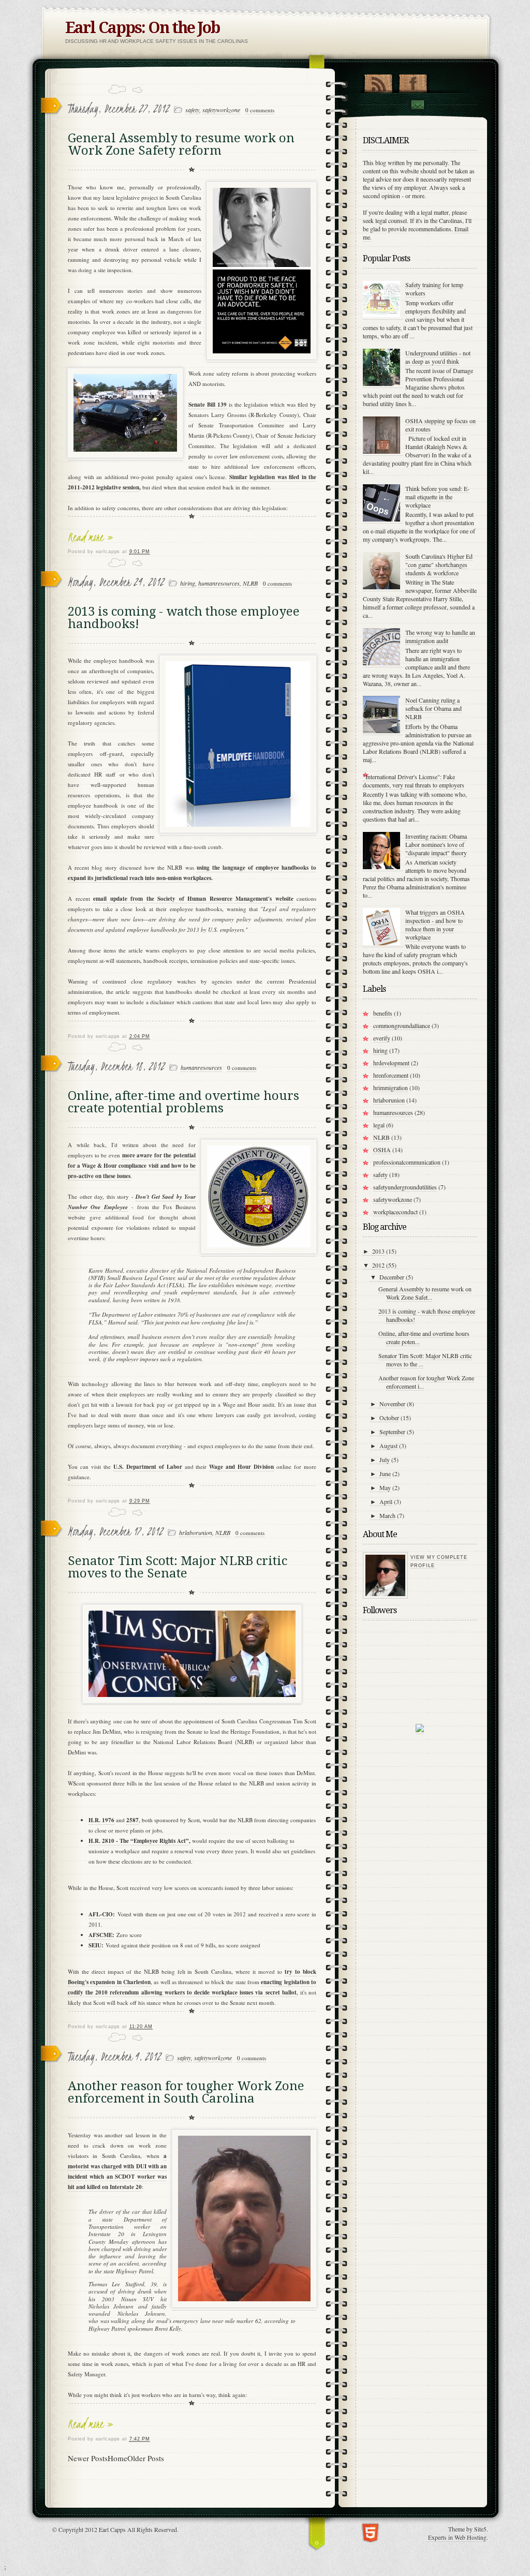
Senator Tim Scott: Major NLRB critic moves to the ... (425, 1360)
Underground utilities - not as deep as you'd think (438, 357)
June (385, 1473)
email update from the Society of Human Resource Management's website (193, 899)
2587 (132, 1820)
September (392, 1432)
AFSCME (100, 1935)
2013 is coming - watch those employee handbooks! (184, 618)
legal (379, 1125)
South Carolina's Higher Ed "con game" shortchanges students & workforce (439, 564)
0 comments (260, 110)
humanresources (219, 583)
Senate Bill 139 (208, 405)
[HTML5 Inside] (370, 2532)
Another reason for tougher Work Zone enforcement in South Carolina (186, 2092)
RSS (378, 81)
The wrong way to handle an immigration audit (440, 636)
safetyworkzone (221, 110)
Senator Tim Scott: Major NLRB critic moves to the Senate (178, 1567)
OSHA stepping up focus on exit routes (440, 425)
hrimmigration (391, 1088)
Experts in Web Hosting (457, 2537)
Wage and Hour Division (241, 1467)
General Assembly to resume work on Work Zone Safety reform (181, 144)
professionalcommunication (407, 1162)
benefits (383, 1013)
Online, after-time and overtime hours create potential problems (183, 1102)
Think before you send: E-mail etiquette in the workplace (437, 497)
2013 (378, 1251)
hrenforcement (391, 1075)
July (385, 1460)
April (386, 1501)
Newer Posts (88, 2458)
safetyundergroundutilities (405, 1187)
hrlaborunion (196, 1532)
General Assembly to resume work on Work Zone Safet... (425, 1293)
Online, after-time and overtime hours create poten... (424, 1337)
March (387, 1515)
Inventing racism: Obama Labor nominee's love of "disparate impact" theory (436, 844)
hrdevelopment (391, 1063)
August (388, 1446)
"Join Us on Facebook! (413, 81)
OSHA (382, 1150)
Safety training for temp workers (434, 289)
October (389, 1418)
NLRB (250, 583)
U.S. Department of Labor (148, 1467)
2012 (378, 1265)
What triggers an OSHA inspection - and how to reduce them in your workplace (435, 925)
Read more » (91, 537)
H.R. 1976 (101, 1820)
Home (117, 2458)
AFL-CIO (101, 1914)
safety (192, 110)
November (392, 1404)
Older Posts (146, 2458)
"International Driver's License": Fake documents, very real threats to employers (414, 781)
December (392, 1277)
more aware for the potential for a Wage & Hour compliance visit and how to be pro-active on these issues (132, 1166)
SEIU (95, 1945)
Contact (417, 105)
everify (382, 1038)
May (385, 1487)
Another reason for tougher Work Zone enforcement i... (426, 1382)
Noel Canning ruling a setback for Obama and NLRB (433, 708)
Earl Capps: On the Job (142, 28)
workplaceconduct (395, 1212)
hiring (188, 583)
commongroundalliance (402, 1025)
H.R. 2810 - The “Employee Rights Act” (139, 1841)
